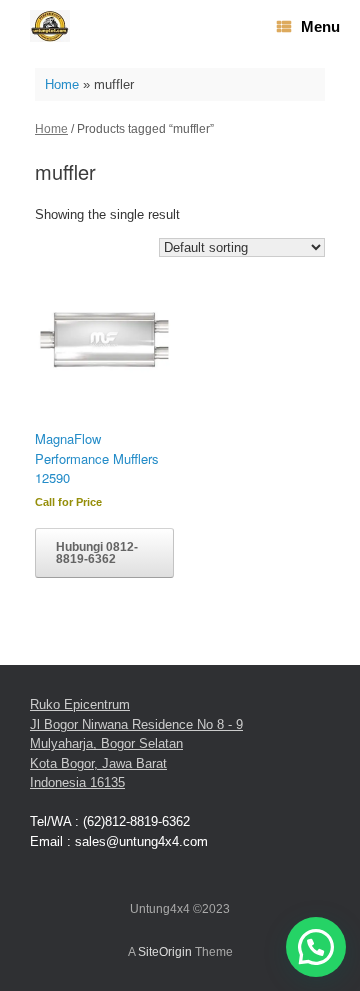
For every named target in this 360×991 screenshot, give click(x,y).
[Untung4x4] (50, 26)
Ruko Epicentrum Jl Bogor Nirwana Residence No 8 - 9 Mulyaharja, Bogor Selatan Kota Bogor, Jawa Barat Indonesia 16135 (136, 743)
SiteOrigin (165, 952)
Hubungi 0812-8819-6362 (97, 553)
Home (62, 84)
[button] (316, 947)
